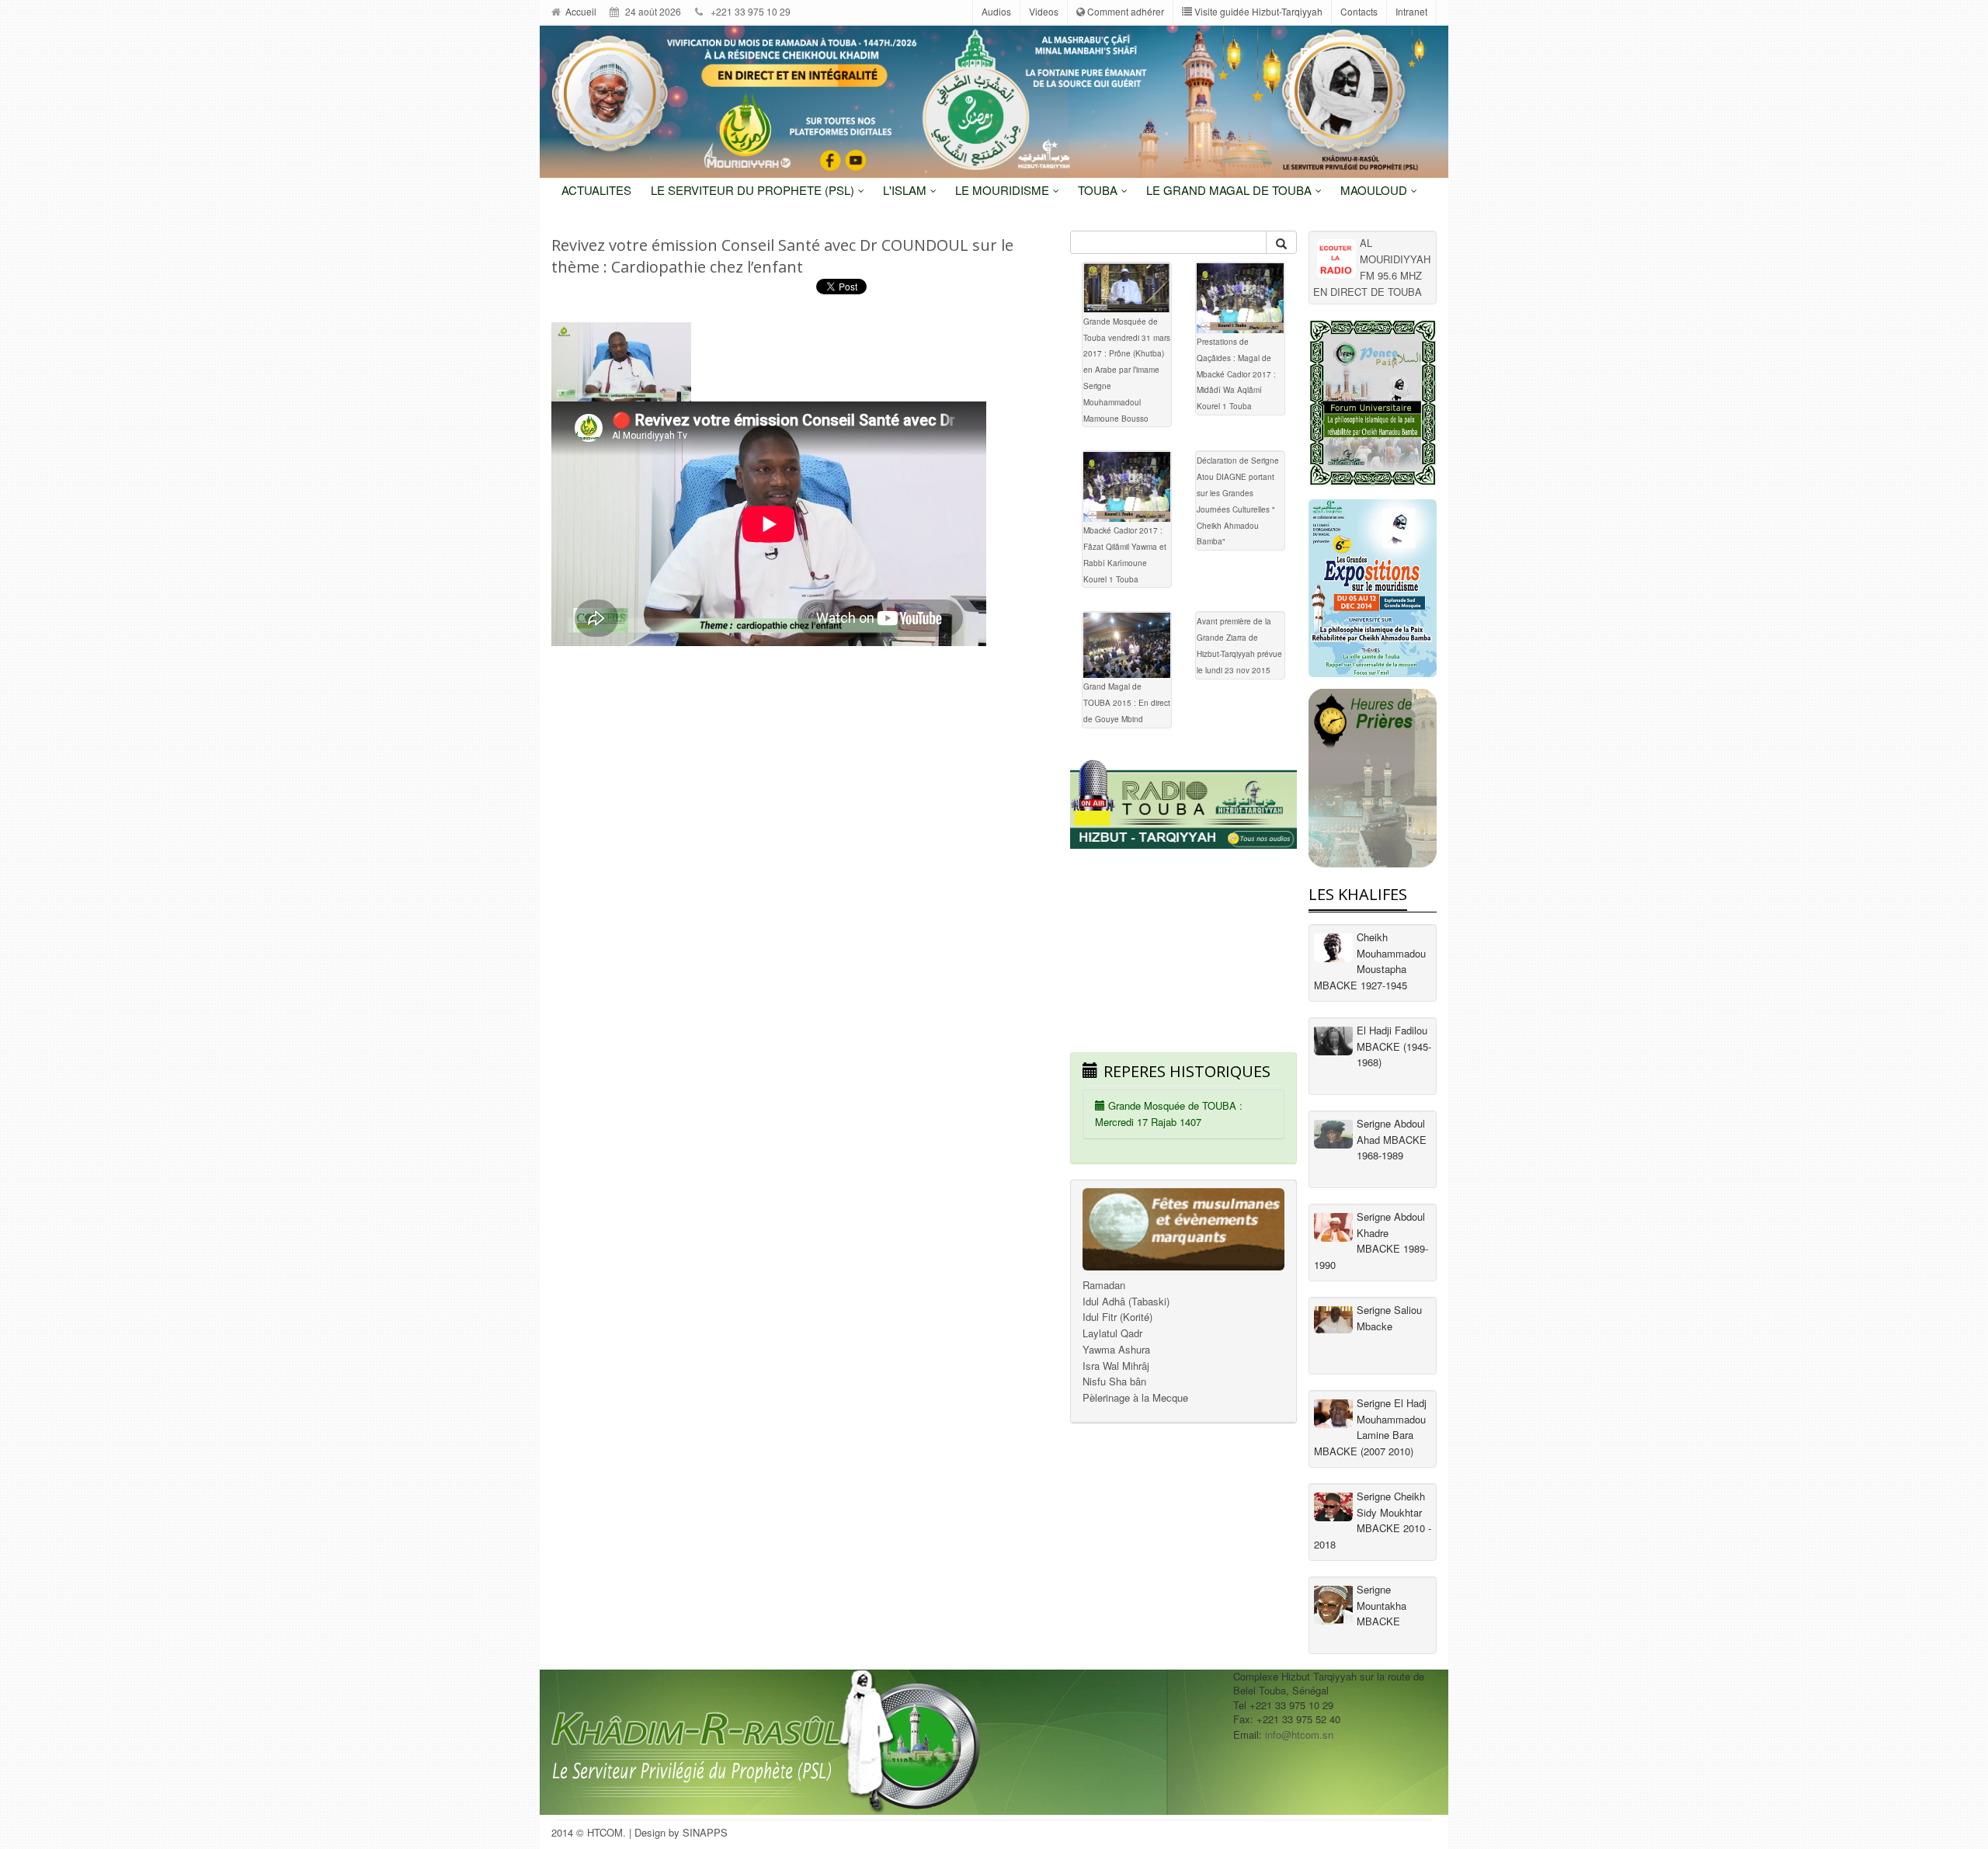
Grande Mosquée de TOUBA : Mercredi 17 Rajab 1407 (1169, 1114)
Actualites (596, 190)
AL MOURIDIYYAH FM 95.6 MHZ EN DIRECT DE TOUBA (1372, 267)
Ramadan (1104, 1285)
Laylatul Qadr (1112, 1333)
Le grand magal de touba (1230, 190)
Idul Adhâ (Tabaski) (1126, 1301)
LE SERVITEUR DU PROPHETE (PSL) (754, 190)
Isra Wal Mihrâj (1116, 1366)
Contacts (1359, 11)
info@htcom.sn (1299, 1734)
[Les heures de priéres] (1373, 778)
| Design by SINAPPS (678, 1832)
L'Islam (906, 190)
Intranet (1411, 11)
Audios (996, 11)
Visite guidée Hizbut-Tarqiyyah (1257, 11)
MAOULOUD (1375, 190)
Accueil (580, 11)
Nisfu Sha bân (1114, 1381)
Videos (1044, 11)
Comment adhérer (1124, 11)
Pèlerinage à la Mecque (1135, 1397)
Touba (1099, 190)
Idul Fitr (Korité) (1117, 1317)
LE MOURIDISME (1004, 190)
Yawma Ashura (1116, 1349)
